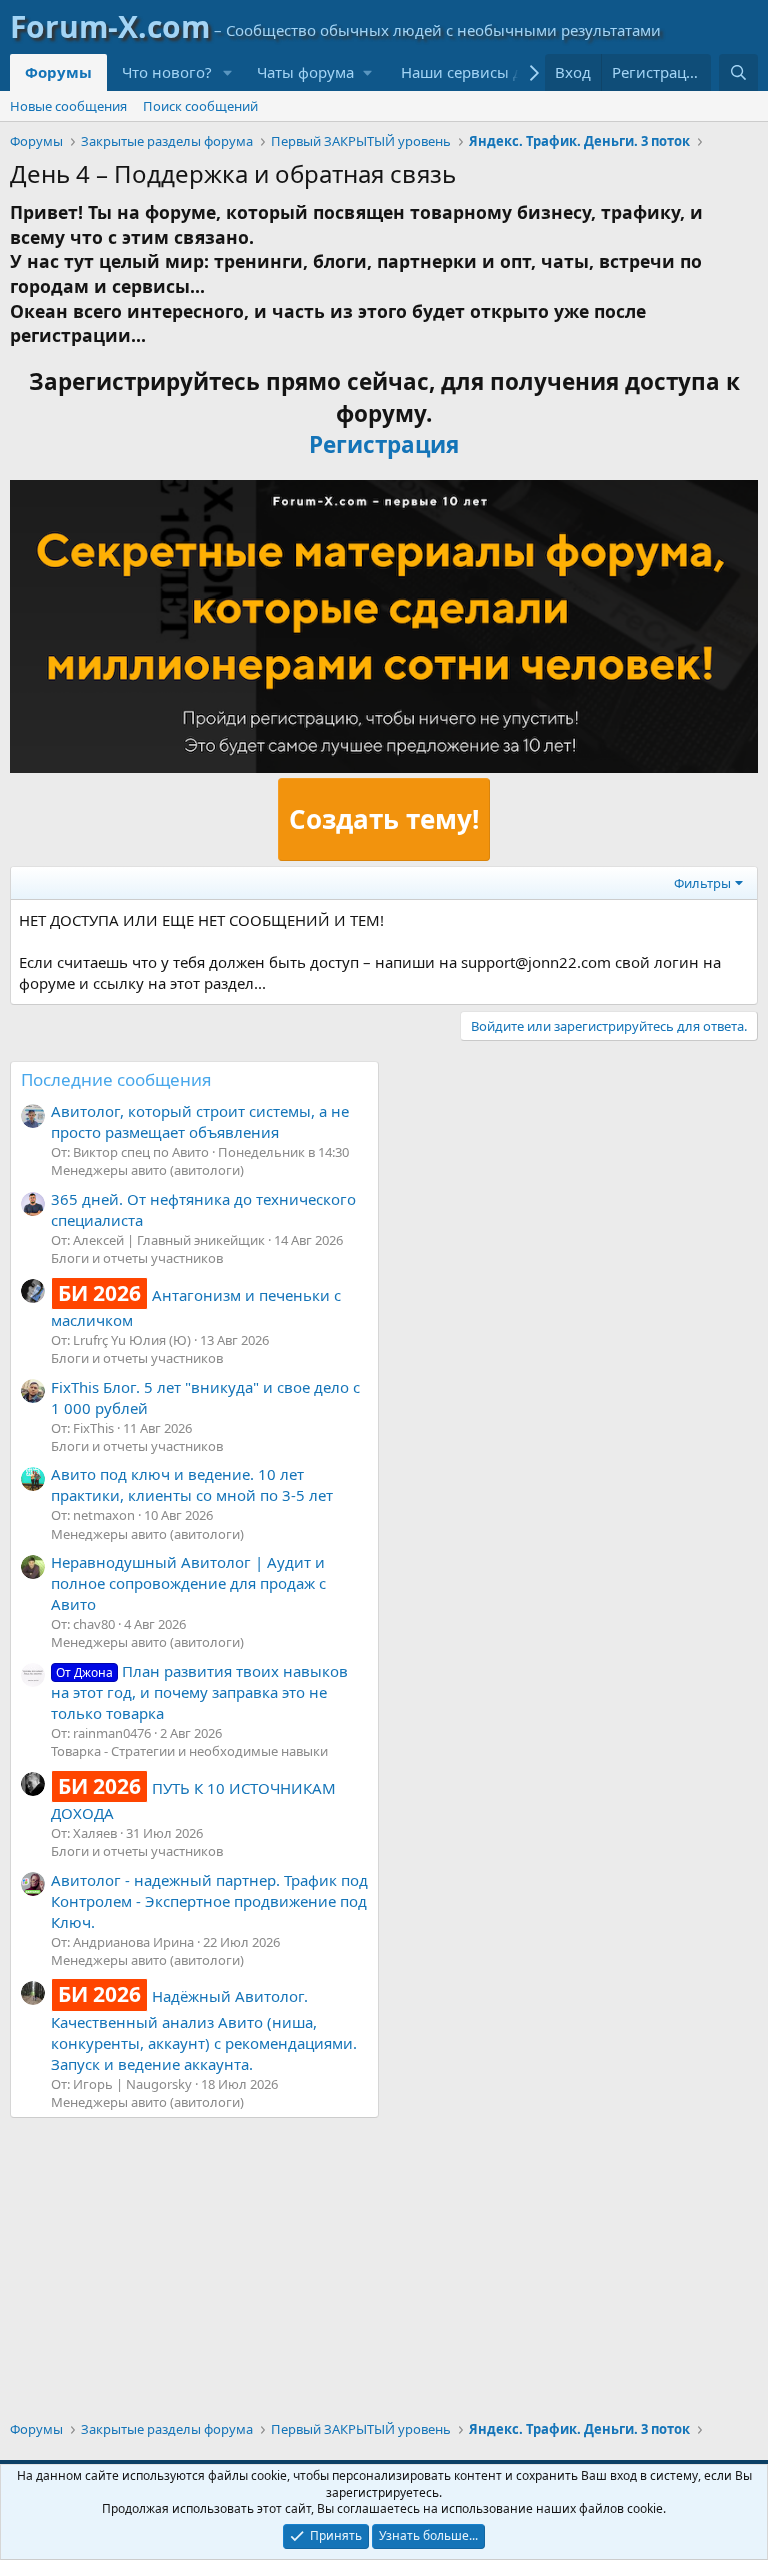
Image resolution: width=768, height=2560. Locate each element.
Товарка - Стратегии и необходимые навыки (189, 1751)
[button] (228, 72)
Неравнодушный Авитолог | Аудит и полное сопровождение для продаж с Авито (188, 1583)
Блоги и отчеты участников (137, 1258)
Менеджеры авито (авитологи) (147, 1170)
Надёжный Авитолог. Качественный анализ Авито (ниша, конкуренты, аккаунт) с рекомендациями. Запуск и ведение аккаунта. (204, 2029)
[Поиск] (738, 72)
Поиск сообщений (200, 106)
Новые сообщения (68, 106)
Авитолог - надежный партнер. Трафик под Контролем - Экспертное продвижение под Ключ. (209, 1901)
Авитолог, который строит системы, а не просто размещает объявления (200, 1121)
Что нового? (167, 72)
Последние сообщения (116, 1079)
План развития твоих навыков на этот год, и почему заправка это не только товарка (199, 1692)
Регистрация (384, 444)
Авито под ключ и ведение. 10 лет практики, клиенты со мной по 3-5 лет (192, 1484)
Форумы (58, 72)
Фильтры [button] (702, 883)
